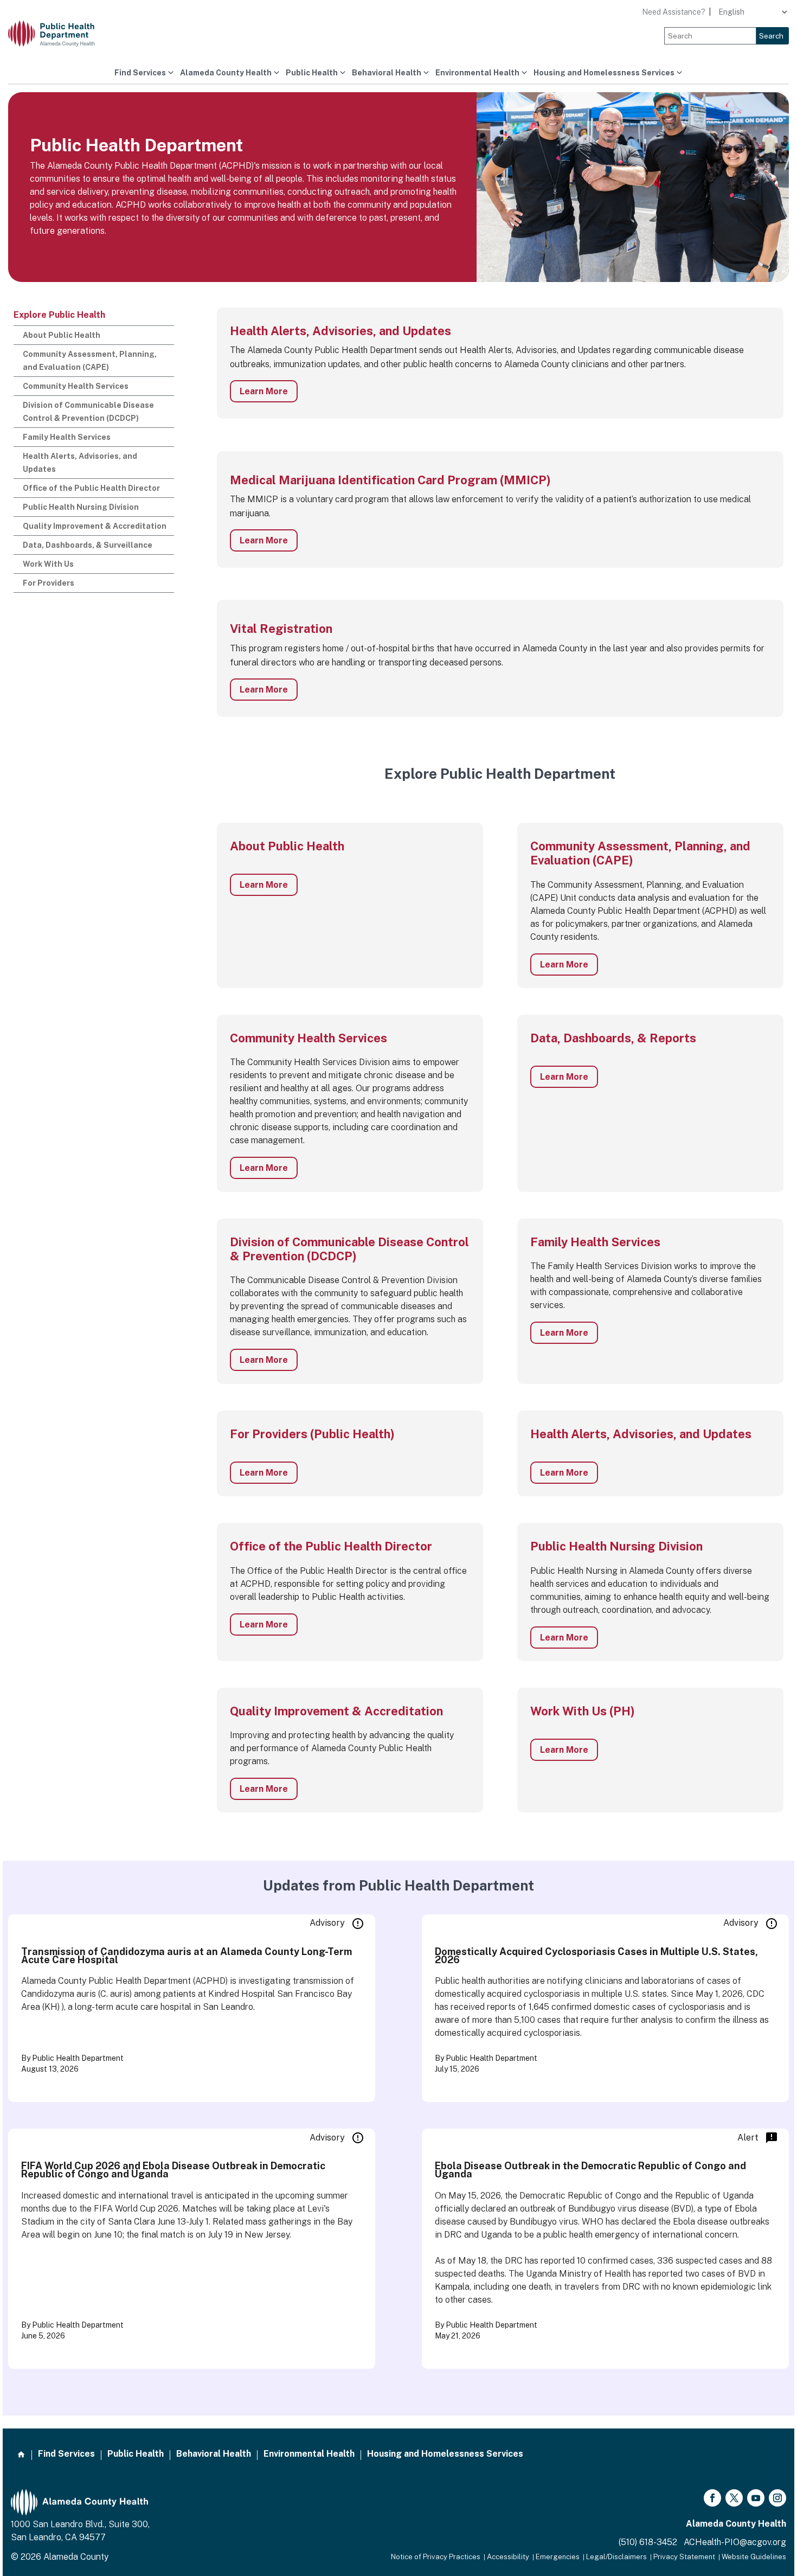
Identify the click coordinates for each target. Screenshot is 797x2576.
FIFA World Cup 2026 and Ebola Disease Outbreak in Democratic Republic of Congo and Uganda (173, 2170)
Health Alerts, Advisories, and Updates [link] (80, 463)
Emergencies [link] (558, 2557)
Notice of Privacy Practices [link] (436, 2557)
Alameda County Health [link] (226, 73)
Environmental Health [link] (477, 73)
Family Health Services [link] (67, 437)
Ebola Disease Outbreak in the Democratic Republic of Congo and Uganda (590, 2170)
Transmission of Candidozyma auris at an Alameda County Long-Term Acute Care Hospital (187, 1956)
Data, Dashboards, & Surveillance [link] (88, 545)
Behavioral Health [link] (387, 73)
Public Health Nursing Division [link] (81, 507)
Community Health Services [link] (76, 386)
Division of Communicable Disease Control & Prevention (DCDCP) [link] (88, 412)
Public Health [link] (312, 73)
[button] (712, 2498)
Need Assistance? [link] (674, 12)
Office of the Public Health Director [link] (91, 488)
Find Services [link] (140, 73)
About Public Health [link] (62, 335)
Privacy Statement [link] (684, 2557)
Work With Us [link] (48, 564)
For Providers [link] (49, 583)
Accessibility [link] (508, 2557)
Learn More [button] (264, 391)
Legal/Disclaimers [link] (616, 2557)
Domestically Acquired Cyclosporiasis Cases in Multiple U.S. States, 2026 (596, 1956)
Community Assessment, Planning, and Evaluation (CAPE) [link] (90, 361)
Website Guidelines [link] (754, 2557)
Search (771, 36)
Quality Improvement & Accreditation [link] (95, 526)
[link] (60, 34)
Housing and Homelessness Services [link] (604, 73)
